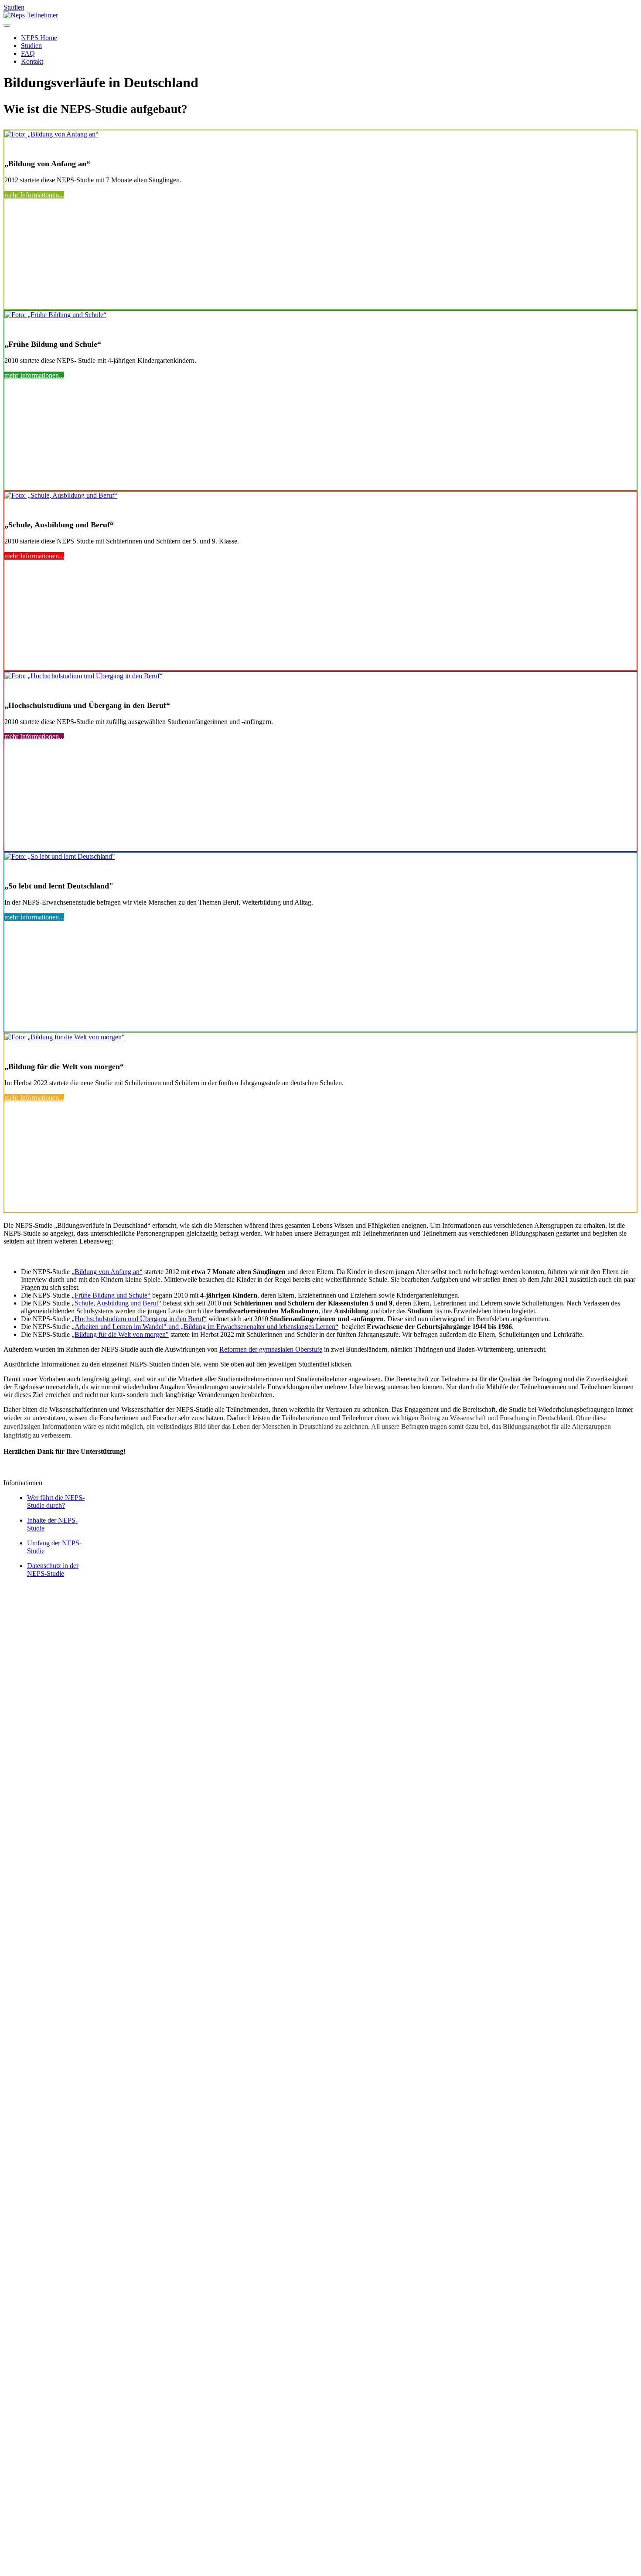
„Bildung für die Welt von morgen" (120, 1334)
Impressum (54, 1598)
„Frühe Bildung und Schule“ (111, 1295)
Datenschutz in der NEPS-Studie (53, 1570)
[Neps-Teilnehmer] (31, 15)
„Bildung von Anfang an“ (107, 1272)
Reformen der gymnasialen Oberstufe (271, 1349)
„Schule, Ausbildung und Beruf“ (116, 1303)
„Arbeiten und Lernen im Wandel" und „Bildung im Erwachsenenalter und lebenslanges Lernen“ (205, 1327)
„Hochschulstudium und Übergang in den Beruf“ (138, 1319)
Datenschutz (78, 1606)
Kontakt (32, 1590)
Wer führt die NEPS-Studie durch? (56, 1502)
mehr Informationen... (34, 195)
